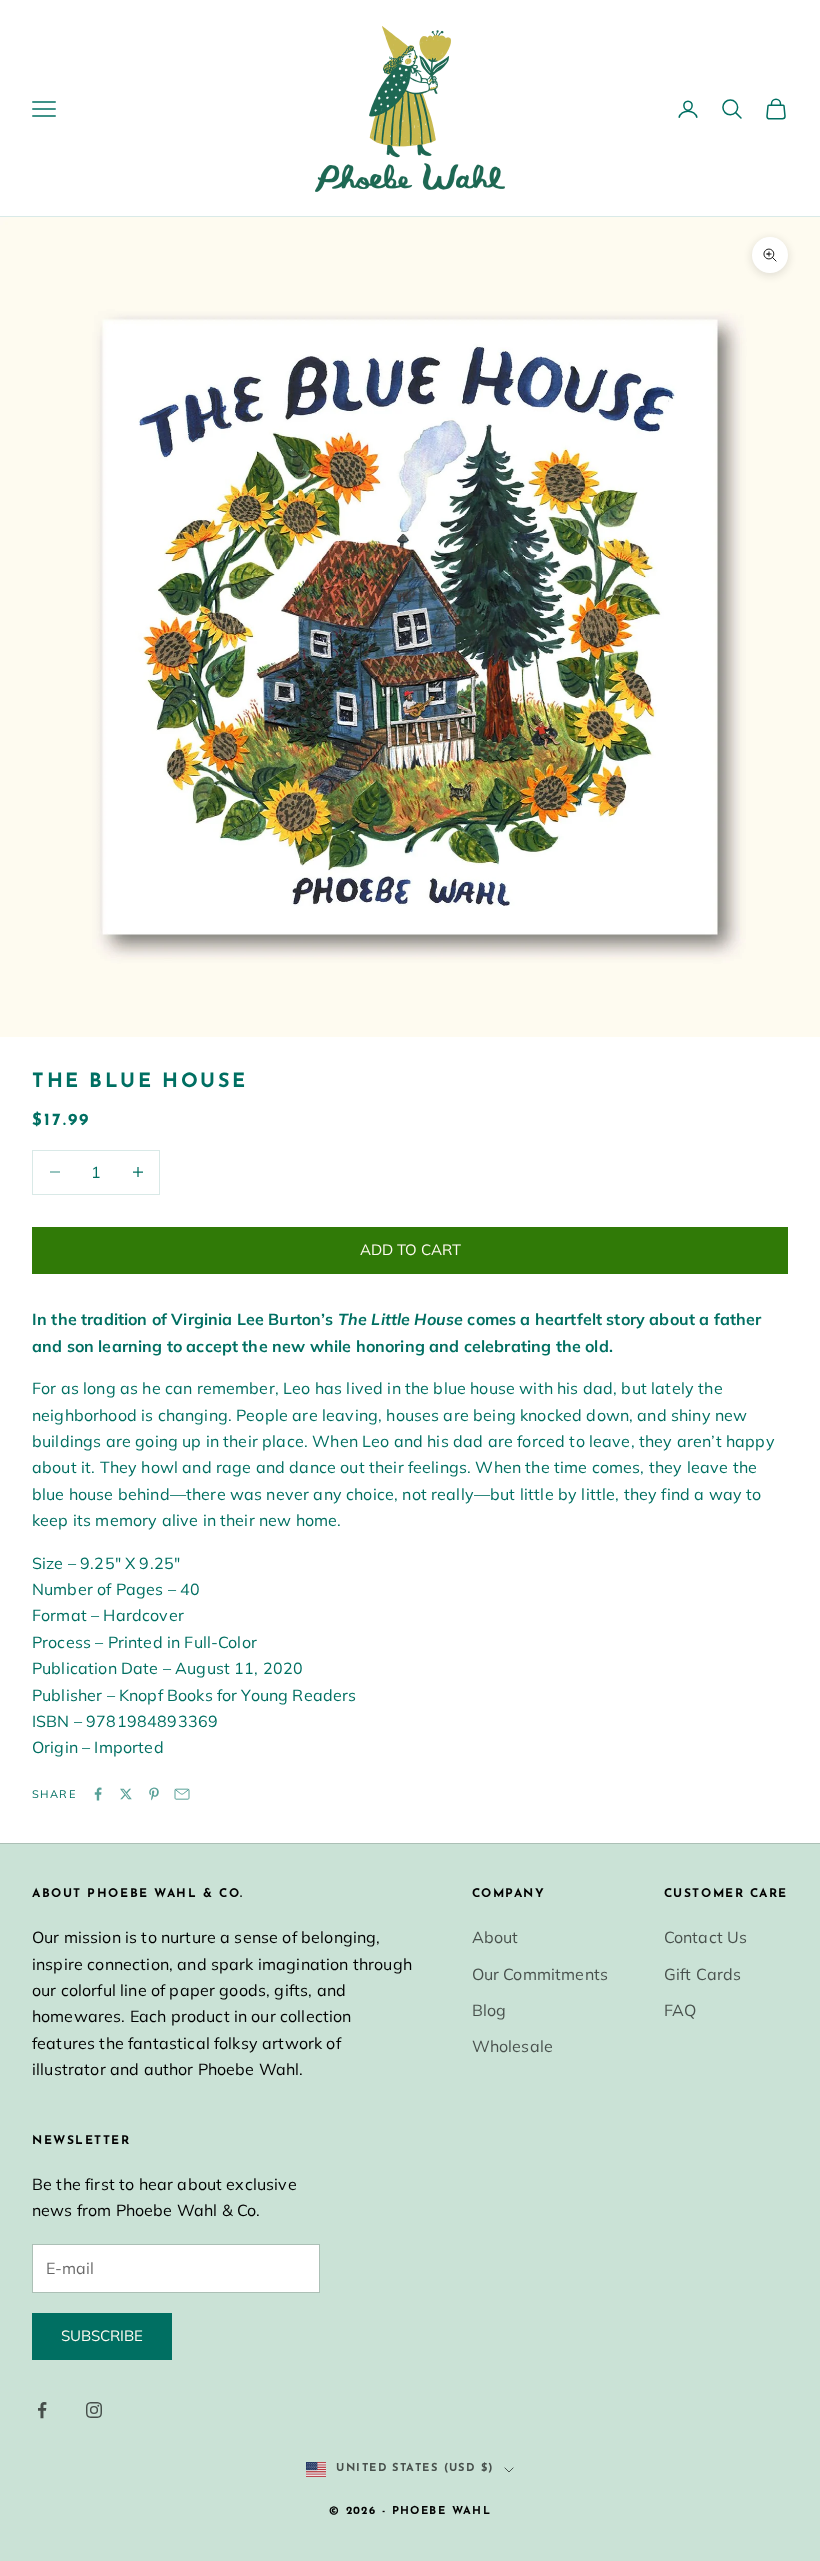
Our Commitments (540, 1974)
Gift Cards (703, 1974)
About (495, 1937)
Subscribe (102, 2335)
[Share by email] (182, 1794)
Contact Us (706, 1937)
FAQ (680, 2010)
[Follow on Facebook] (42, 2410)
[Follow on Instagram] (94, 2410)
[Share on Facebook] (98, 1794)
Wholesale (512, 2046)
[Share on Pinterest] (154, 1794)
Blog (489, 2010)
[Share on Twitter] (126, 1794)
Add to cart (410, 1249)
